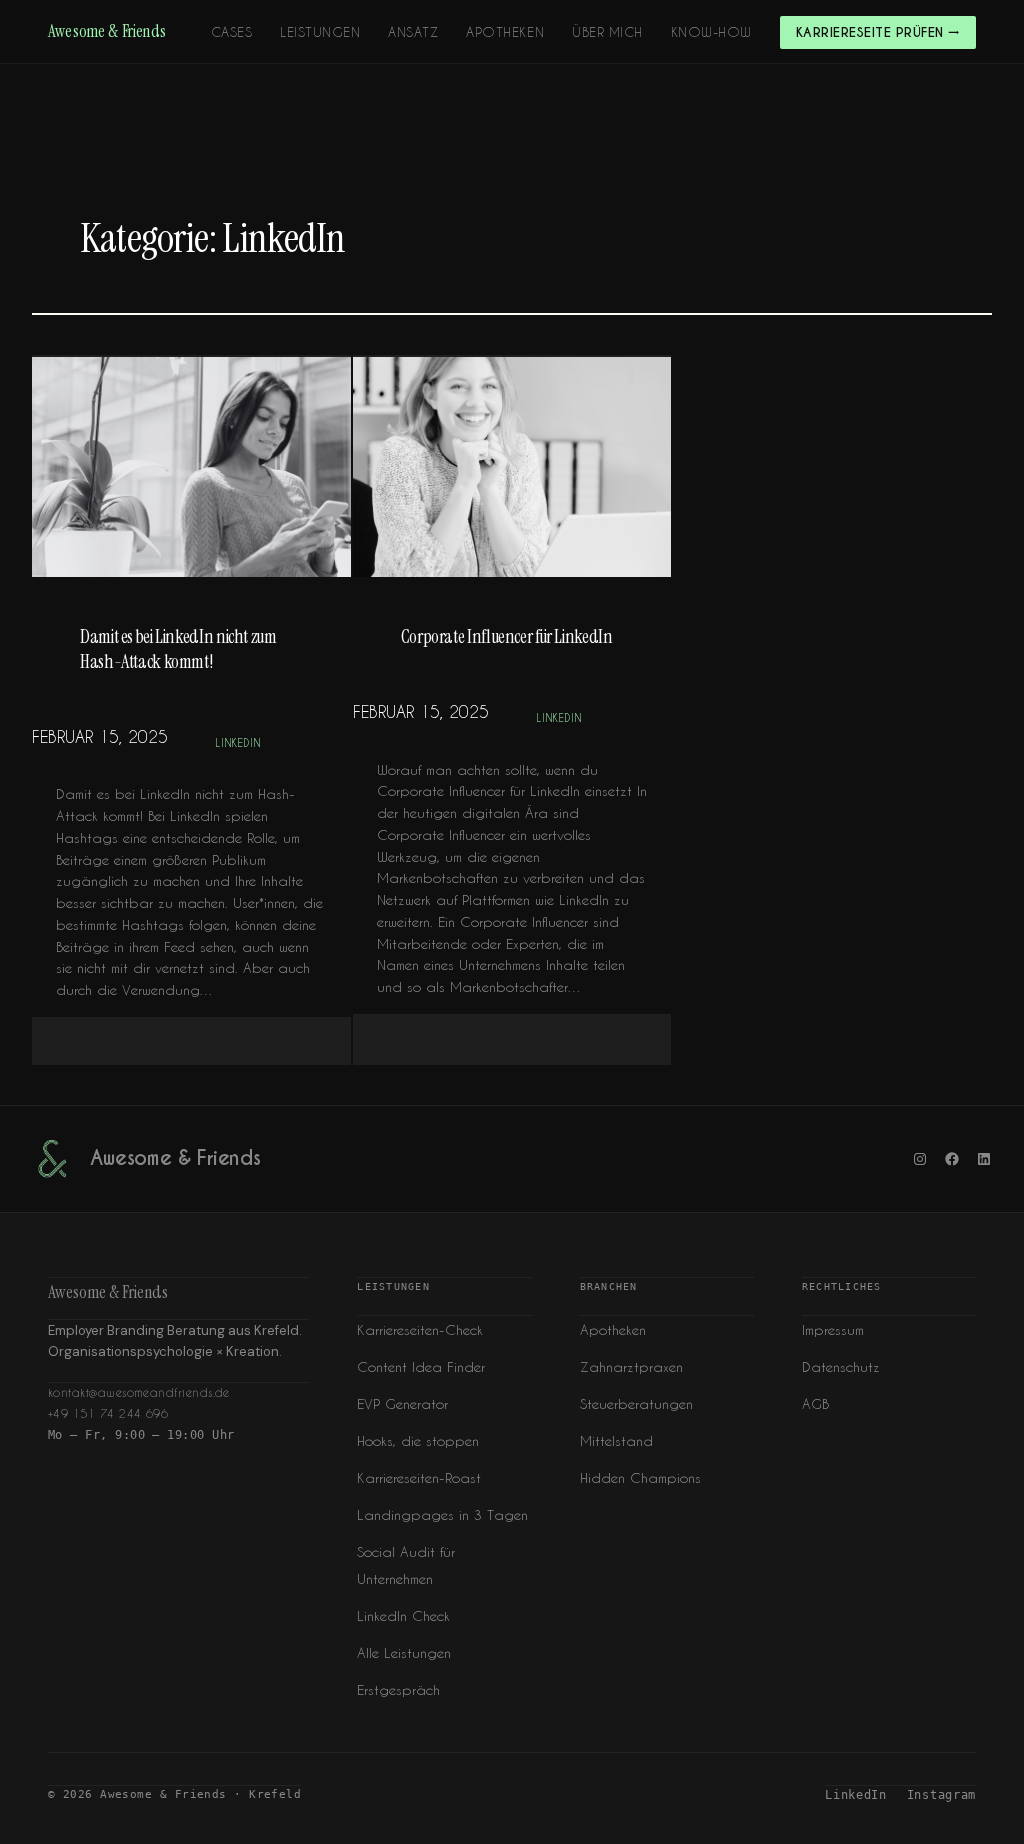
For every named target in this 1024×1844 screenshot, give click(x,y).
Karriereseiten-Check (420, 1329)
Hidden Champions (640, 1477)
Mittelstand (616, 1440)
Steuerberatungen (636, 1403)
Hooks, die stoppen (418, 1440)
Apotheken (505, 31)
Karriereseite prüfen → (878, 32)
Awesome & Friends (107, 31)
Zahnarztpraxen (631, 1366)
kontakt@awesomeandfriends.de (139, 1392)
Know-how (711, 31)
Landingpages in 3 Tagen (442, 1514)
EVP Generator (402, 1403)
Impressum (833, 1329)
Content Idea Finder (421, 1366)
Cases (232, 31)
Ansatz (413, 31)
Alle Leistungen (404, 1652)
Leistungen (320, 31)
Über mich (607, 31)
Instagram (941, 1795)
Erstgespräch (398, 1689)
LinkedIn (238, 743)
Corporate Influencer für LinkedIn (508, 637)
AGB (815, 1403)
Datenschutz (841, 1366)
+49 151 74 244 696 (108, 1413)
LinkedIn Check (403, 1615)
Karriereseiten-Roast (419, 1477)
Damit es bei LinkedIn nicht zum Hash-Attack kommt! (178, 649)
